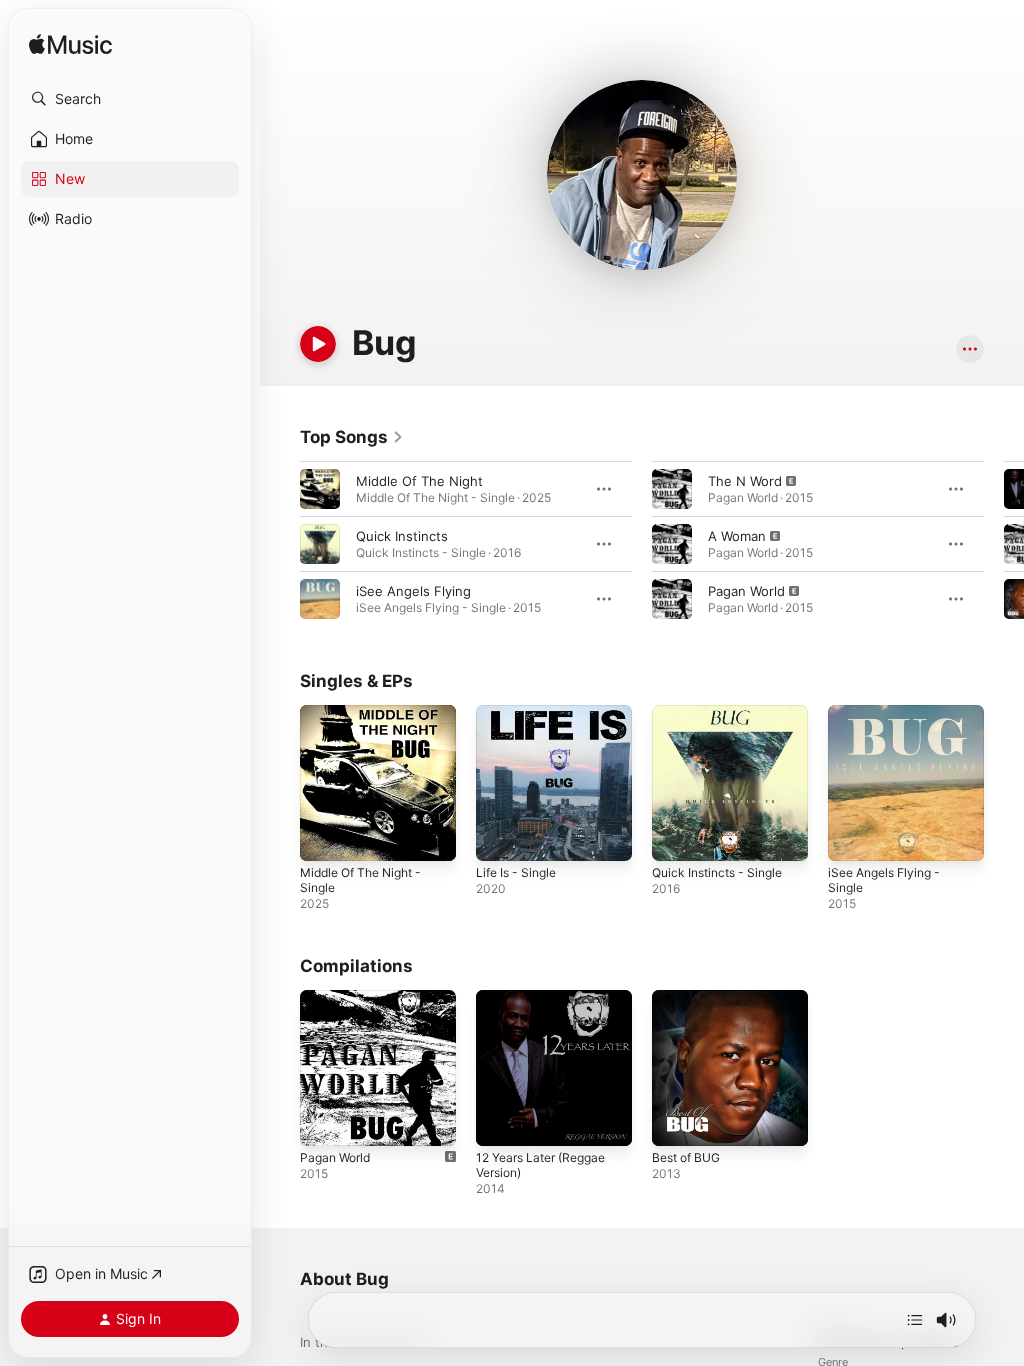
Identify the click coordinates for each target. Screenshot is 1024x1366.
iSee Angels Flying (413, 591)
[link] (352, 437)
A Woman (737, 536)
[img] (70, 45)
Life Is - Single (516, 872)
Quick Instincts (402, 536)
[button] (130, 99)
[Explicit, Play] (672, 489)
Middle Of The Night (419, 481)
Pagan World (746, 591)
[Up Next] (915, 1320)
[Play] (318, 344)
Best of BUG (686, 1157)
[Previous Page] (280, 544)
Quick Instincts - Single (717, 872)
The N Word (745, 481)
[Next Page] (1004, 544)
